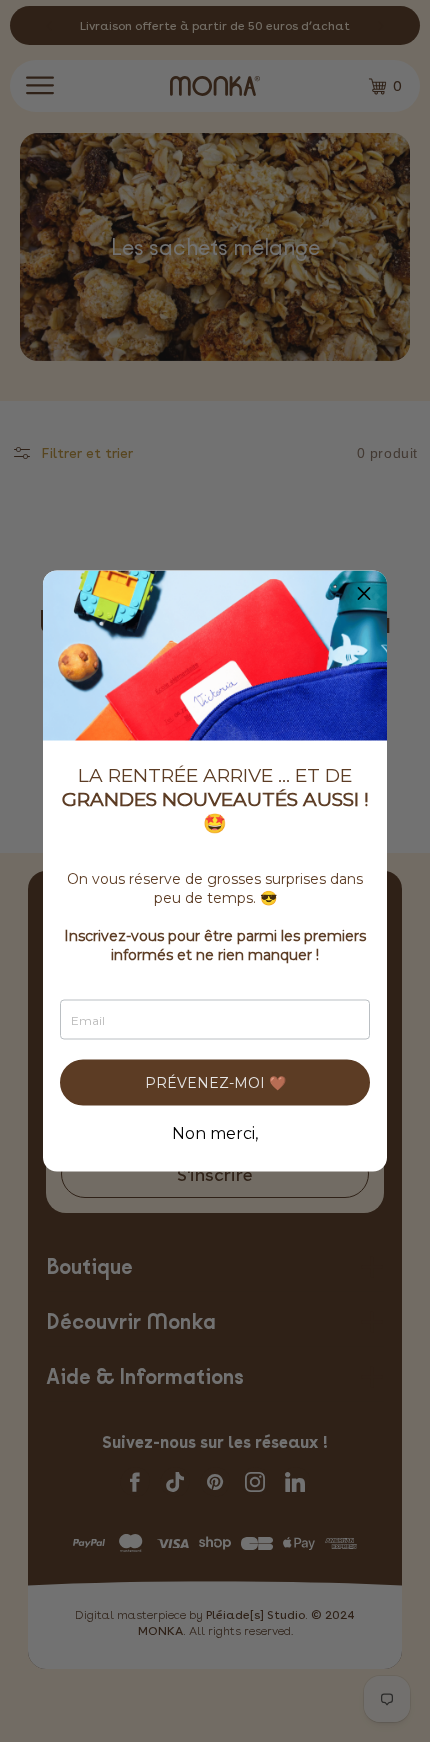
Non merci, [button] (215, 1134)
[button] (364, 594)
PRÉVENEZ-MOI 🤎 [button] (215, 1083)
